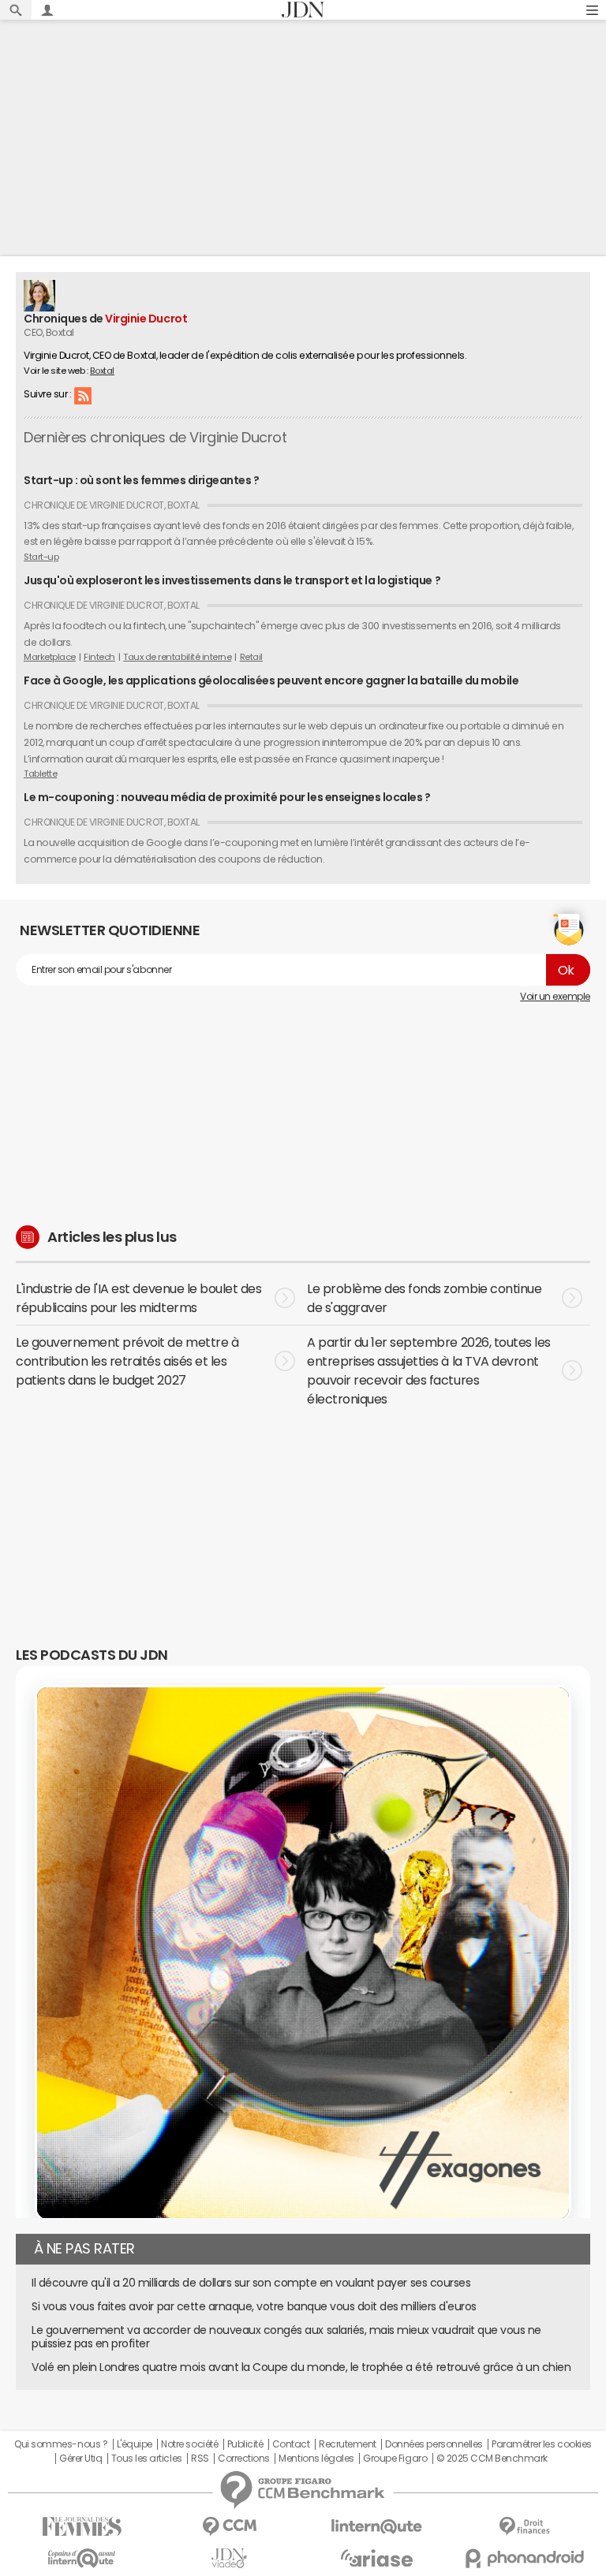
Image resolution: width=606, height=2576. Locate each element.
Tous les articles (147, 2459)
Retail (251, 657)
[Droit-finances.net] (524, 2527)
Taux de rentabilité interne (177, 657)
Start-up (41, 557)
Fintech (99, 657)
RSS (83, 395)
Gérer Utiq (80, 2459)
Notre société (189, 2444)
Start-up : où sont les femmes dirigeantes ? (141, 480)
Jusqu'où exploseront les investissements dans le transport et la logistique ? (232, 580)
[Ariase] (377, 2558)
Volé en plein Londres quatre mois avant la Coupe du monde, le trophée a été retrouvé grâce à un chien (301, 2367)
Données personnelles (434, 2444)
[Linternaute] (377, 2527)
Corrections (244, 2459)
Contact (291, 2444)
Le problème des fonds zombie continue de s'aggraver (424, 1298)
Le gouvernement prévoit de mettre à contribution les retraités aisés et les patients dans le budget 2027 (127, 1361)
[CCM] (229, 2527)
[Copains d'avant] (82, 2558)
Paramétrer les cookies (541, 2444)
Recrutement (348, 2444)
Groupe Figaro (395, 2459)
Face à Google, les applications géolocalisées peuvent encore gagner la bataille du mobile (271, 680)
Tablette (40, 774)
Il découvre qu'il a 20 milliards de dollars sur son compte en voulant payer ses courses (251, 2283)
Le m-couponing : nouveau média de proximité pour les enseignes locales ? (227, 797)
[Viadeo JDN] (229, 2558)
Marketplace (50, 657)
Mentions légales (316, 2459)
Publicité (245, 2444)
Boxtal (102, 371)
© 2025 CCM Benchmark (492, 2459)
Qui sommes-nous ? (61, 2444)
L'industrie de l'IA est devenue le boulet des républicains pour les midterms (138, 1298)
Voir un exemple (555, 997)
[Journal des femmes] (82, 2527)
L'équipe (135, 2444)
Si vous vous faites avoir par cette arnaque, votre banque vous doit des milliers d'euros (254, 2306)
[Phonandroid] (524, 2558)
